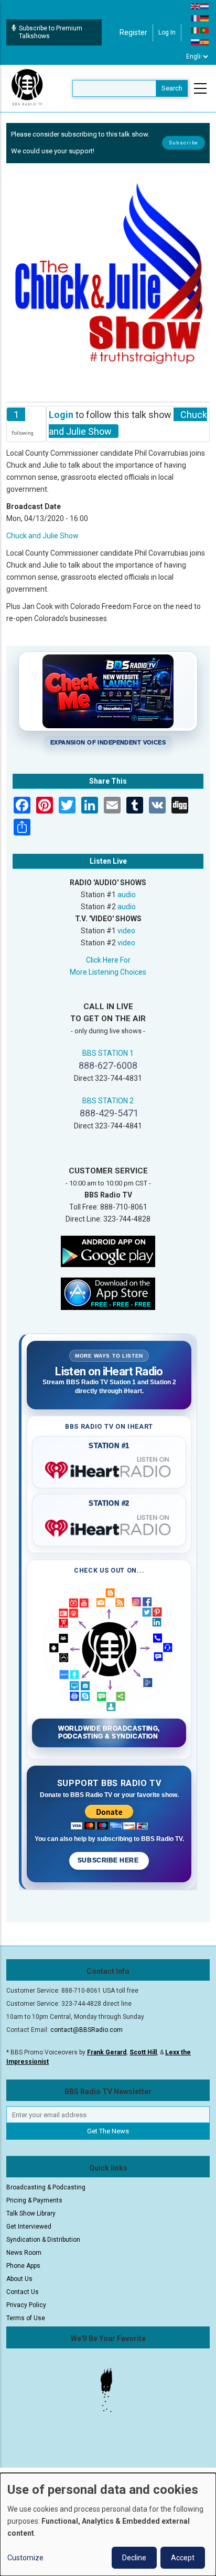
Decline (134, 2558)
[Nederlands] (205, 6)
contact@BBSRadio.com (87, 2030)
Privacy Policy (26, 2305)
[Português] (205, 30)
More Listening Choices (108, 972)
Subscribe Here (109, 1860)
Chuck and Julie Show (42, 536)
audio (127, 895)
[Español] (205, 42)
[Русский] (196, 42)
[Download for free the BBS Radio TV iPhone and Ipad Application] (108, 1293)
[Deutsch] (205, 18)
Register (133, 32)
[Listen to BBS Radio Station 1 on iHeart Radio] (109, 1468)
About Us (19, 2279)
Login (61, 415)
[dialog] (108, 2524)
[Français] (196, 18)
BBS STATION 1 (108, 1053)
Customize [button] (25, 2558)
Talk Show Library (31, 2213)
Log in (167, 32)
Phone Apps (23, 2266)
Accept (183, 2558)
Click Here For (108, 960)
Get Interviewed (29, 2227)
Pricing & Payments (34, 2200)
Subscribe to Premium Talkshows (51, 32)
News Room (24, 2253)
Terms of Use (26, 2318)
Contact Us (23, 2292)
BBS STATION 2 (108, 1101)
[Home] (27, 88)
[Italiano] (196, 30)
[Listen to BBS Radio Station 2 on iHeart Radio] (109, 1526)
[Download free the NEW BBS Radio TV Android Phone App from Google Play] (108, 1251)
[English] (196, 6)
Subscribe (183, 143)
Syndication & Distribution (43, 2240)
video (126, 931)
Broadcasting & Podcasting (46, 2187)
